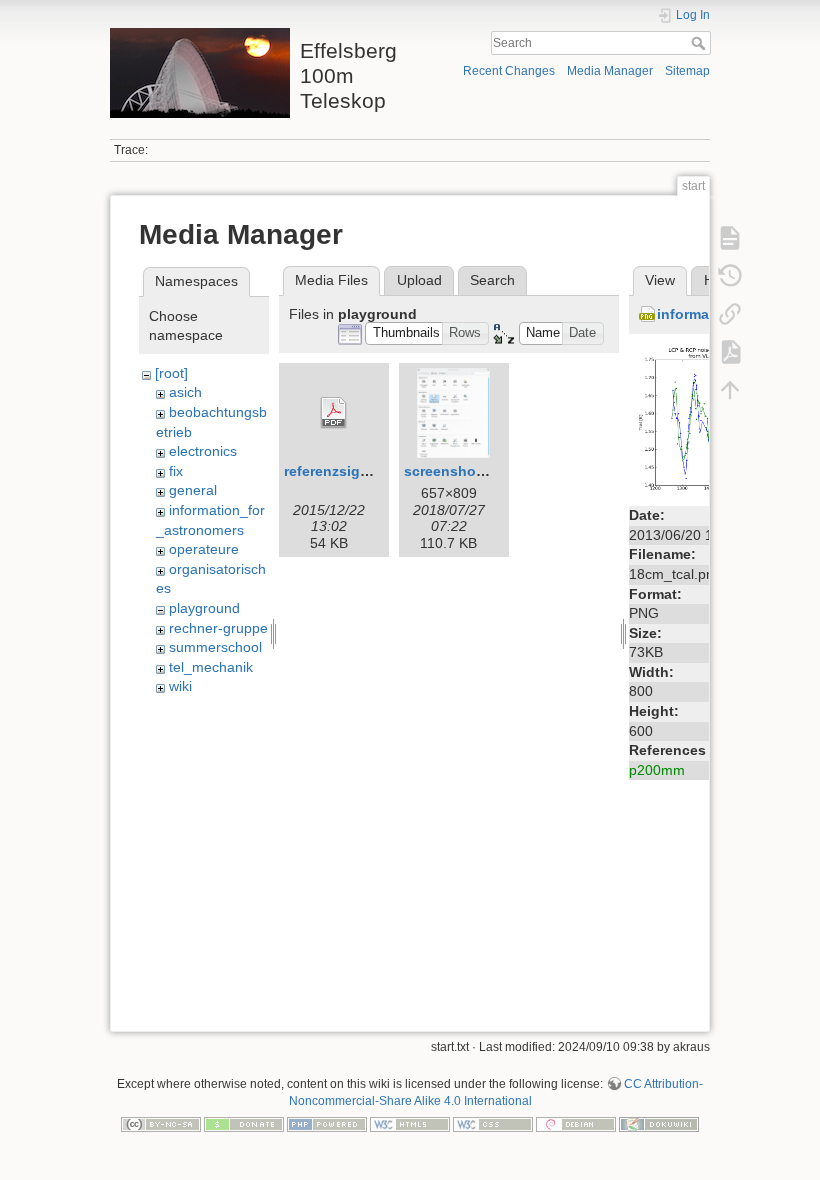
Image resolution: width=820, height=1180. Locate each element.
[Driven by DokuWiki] (659, 1124)
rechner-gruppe (218, 628)
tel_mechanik (211, 667)
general (193, 490)
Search (700, 43)
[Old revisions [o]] (730, 276)
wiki (180, 686)
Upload (419, 280)
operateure (204, 549)
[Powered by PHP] (327, 1124)
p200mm (657, 770)
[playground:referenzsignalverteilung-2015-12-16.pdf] (334, 413)
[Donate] (244, 1124)
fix (176, 471)
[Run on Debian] (576, 1124)
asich (185, 392)
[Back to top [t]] (730, 390)
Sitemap (687, 71)
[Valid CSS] (493, 1124)
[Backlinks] (730, 314)
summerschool (215, 647)
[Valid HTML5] (410, 1124)
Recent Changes (509, 71)
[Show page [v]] (730, 238)
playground (204, 608)
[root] (171, 373)
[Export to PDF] (730, 352)
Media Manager (610, 71)
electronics (203, 451)
